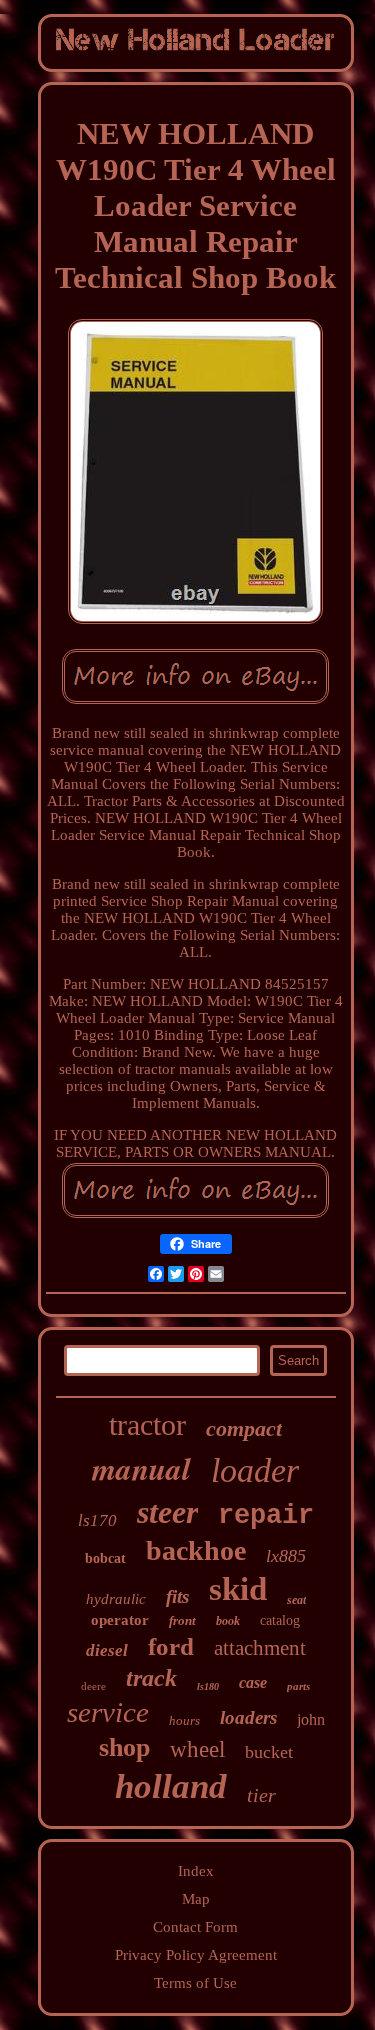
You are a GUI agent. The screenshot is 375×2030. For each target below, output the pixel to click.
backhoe (196, 1550)
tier (261, 1795)
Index (196, 1871)
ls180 (208, 1686)
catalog (280, 1620)
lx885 (286, 1556)
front (182, 1620)
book (228, 1621)
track (151, 1678)
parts (298, 1686)
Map (196, 1899)
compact (244, 1428)
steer (167, 1512)
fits (177, 1596)
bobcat (105, 1558)
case (253, 1682)
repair (266, 1516)
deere (93, 1686)
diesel (107, 1650)
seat (296, 1600)
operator (120, 1620)
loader (255, 1470)
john (311, 1719)
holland (171, 1786)
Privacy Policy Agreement (196, 1955)
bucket (269, 1752)
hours (184, 1720)
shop (124, 1747)
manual (141, 1468)
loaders (248, 1717)
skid (238, 1589)
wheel (197, 1749)
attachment (260, 1648)
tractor (147, 1424)
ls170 (97, 1520)
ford (171, 1646)
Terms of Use (195, 1983)
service (108, 1712)
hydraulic (116, 1599)
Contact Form (195, 1927)
